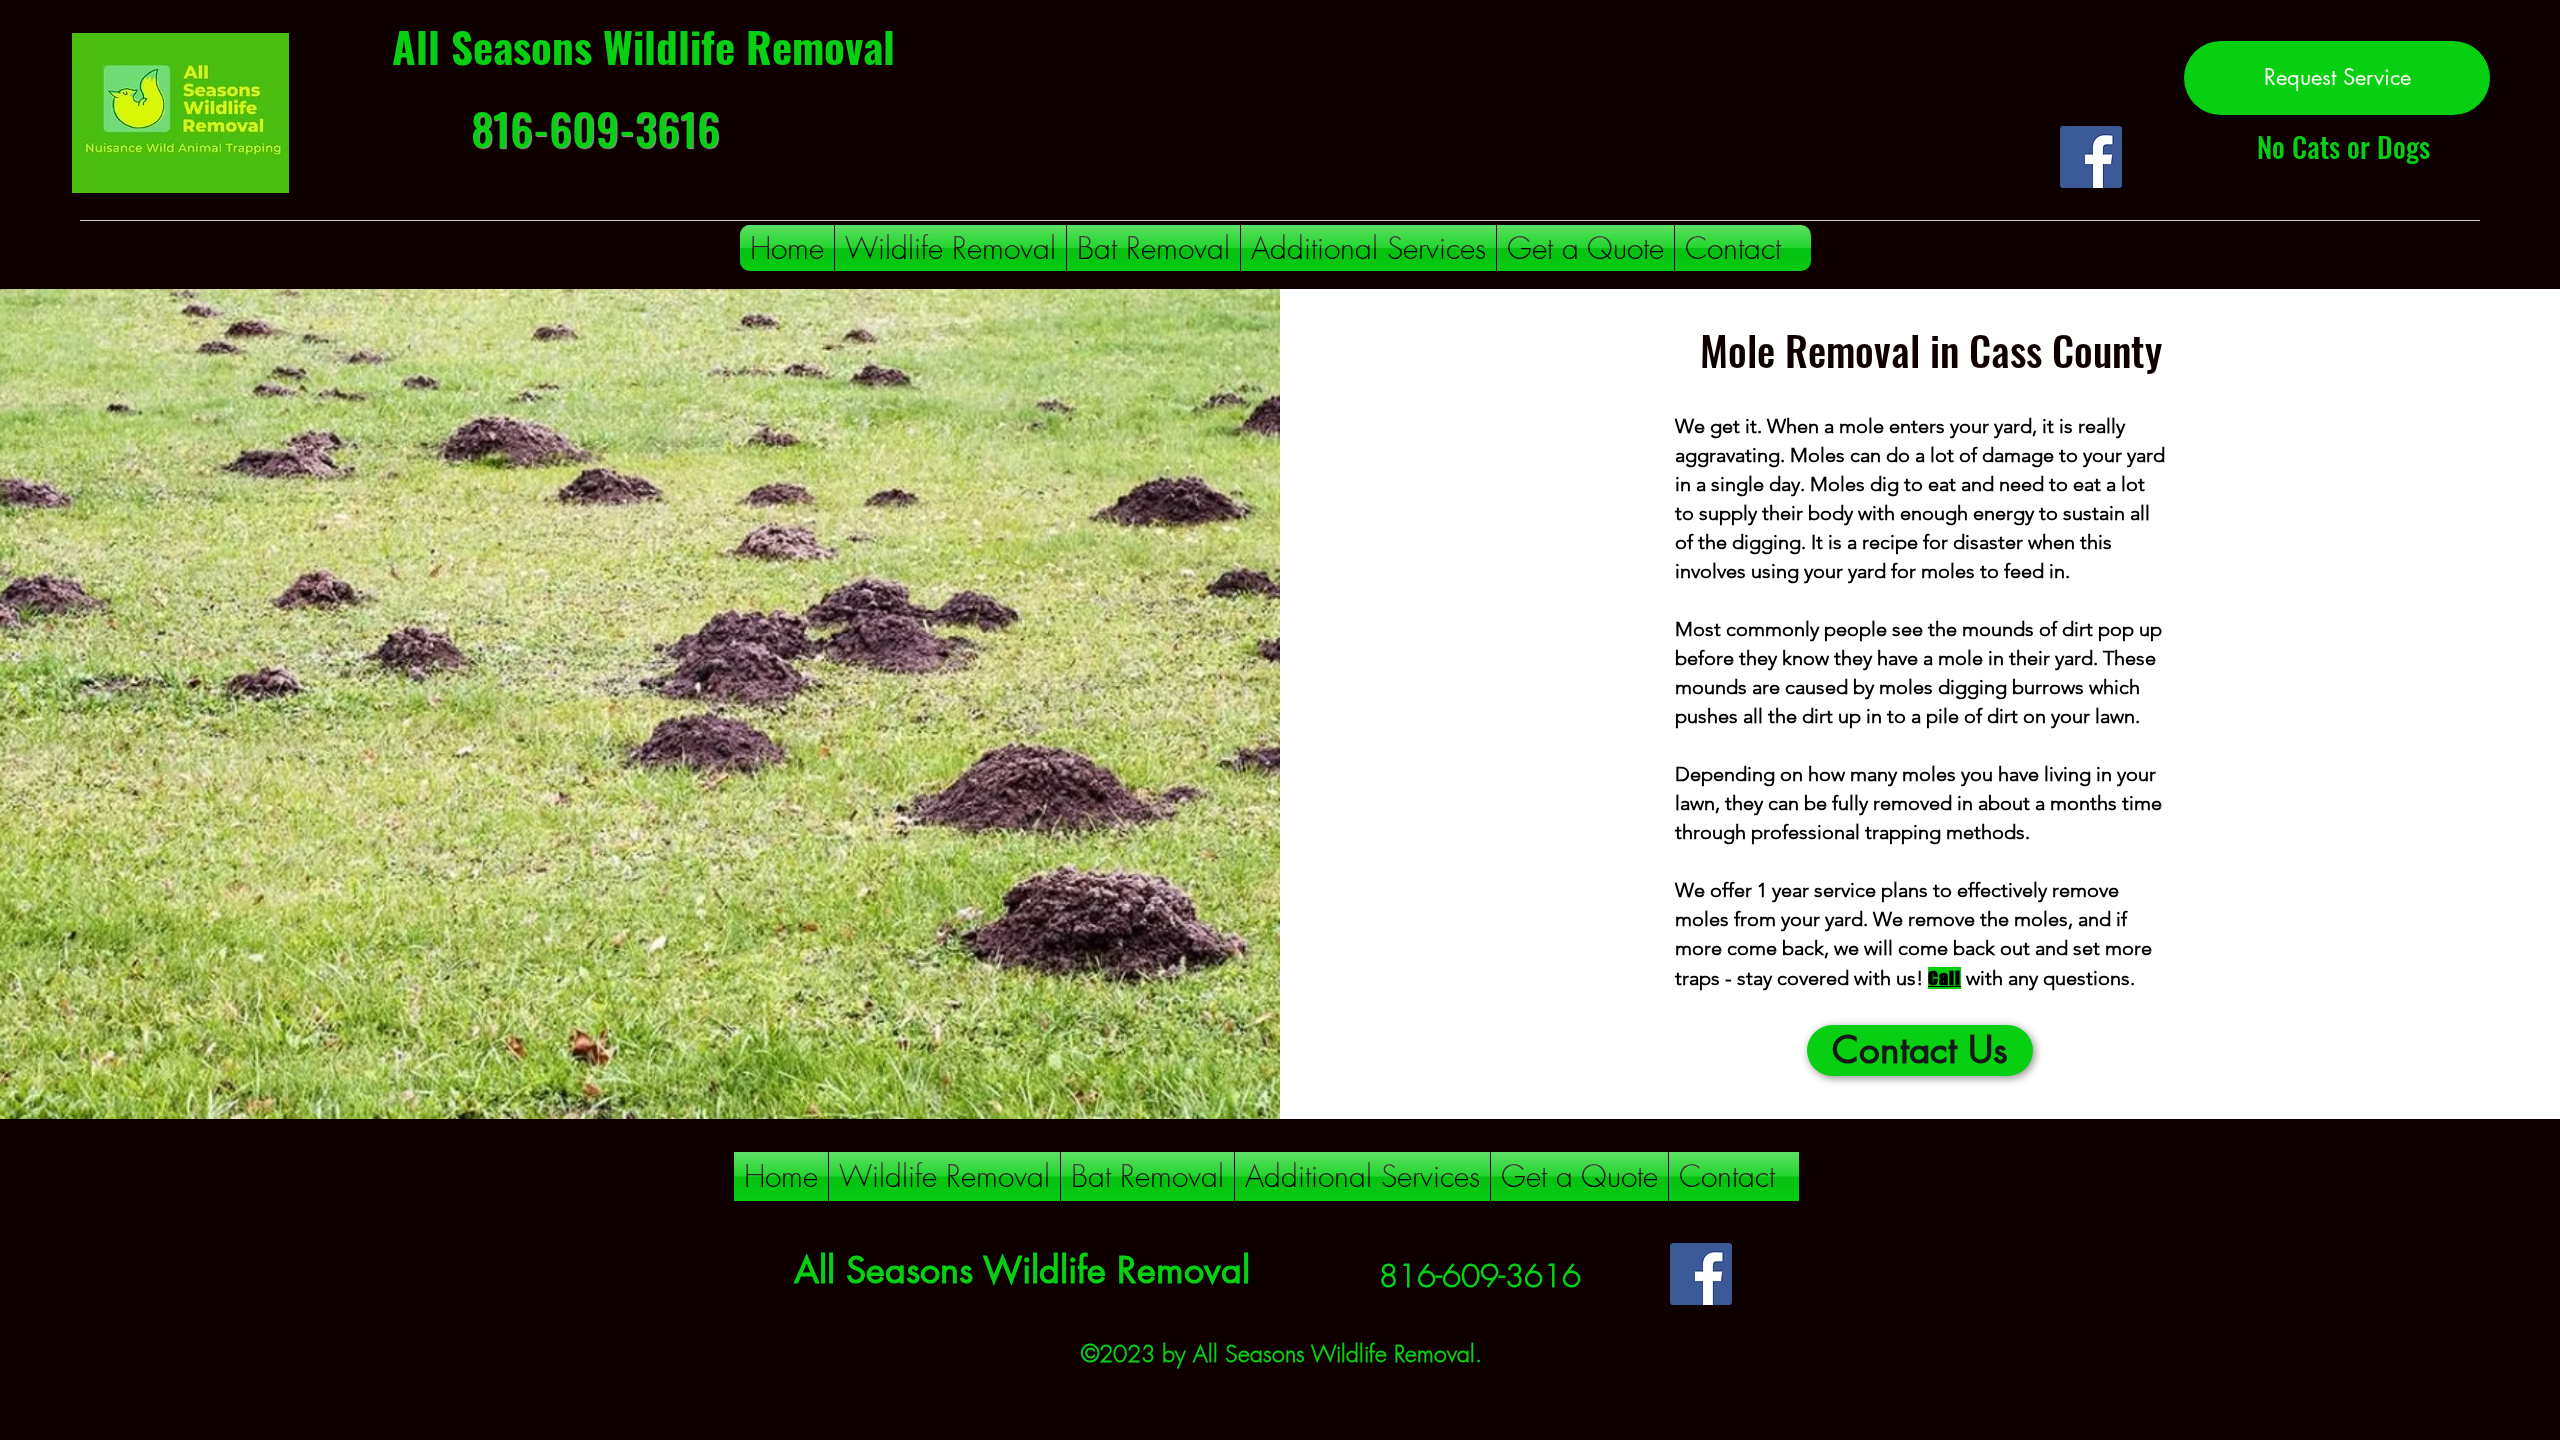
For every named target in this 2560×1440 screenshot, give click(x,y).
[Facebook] (2091, 157)
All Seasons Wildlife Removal (643, 45)
